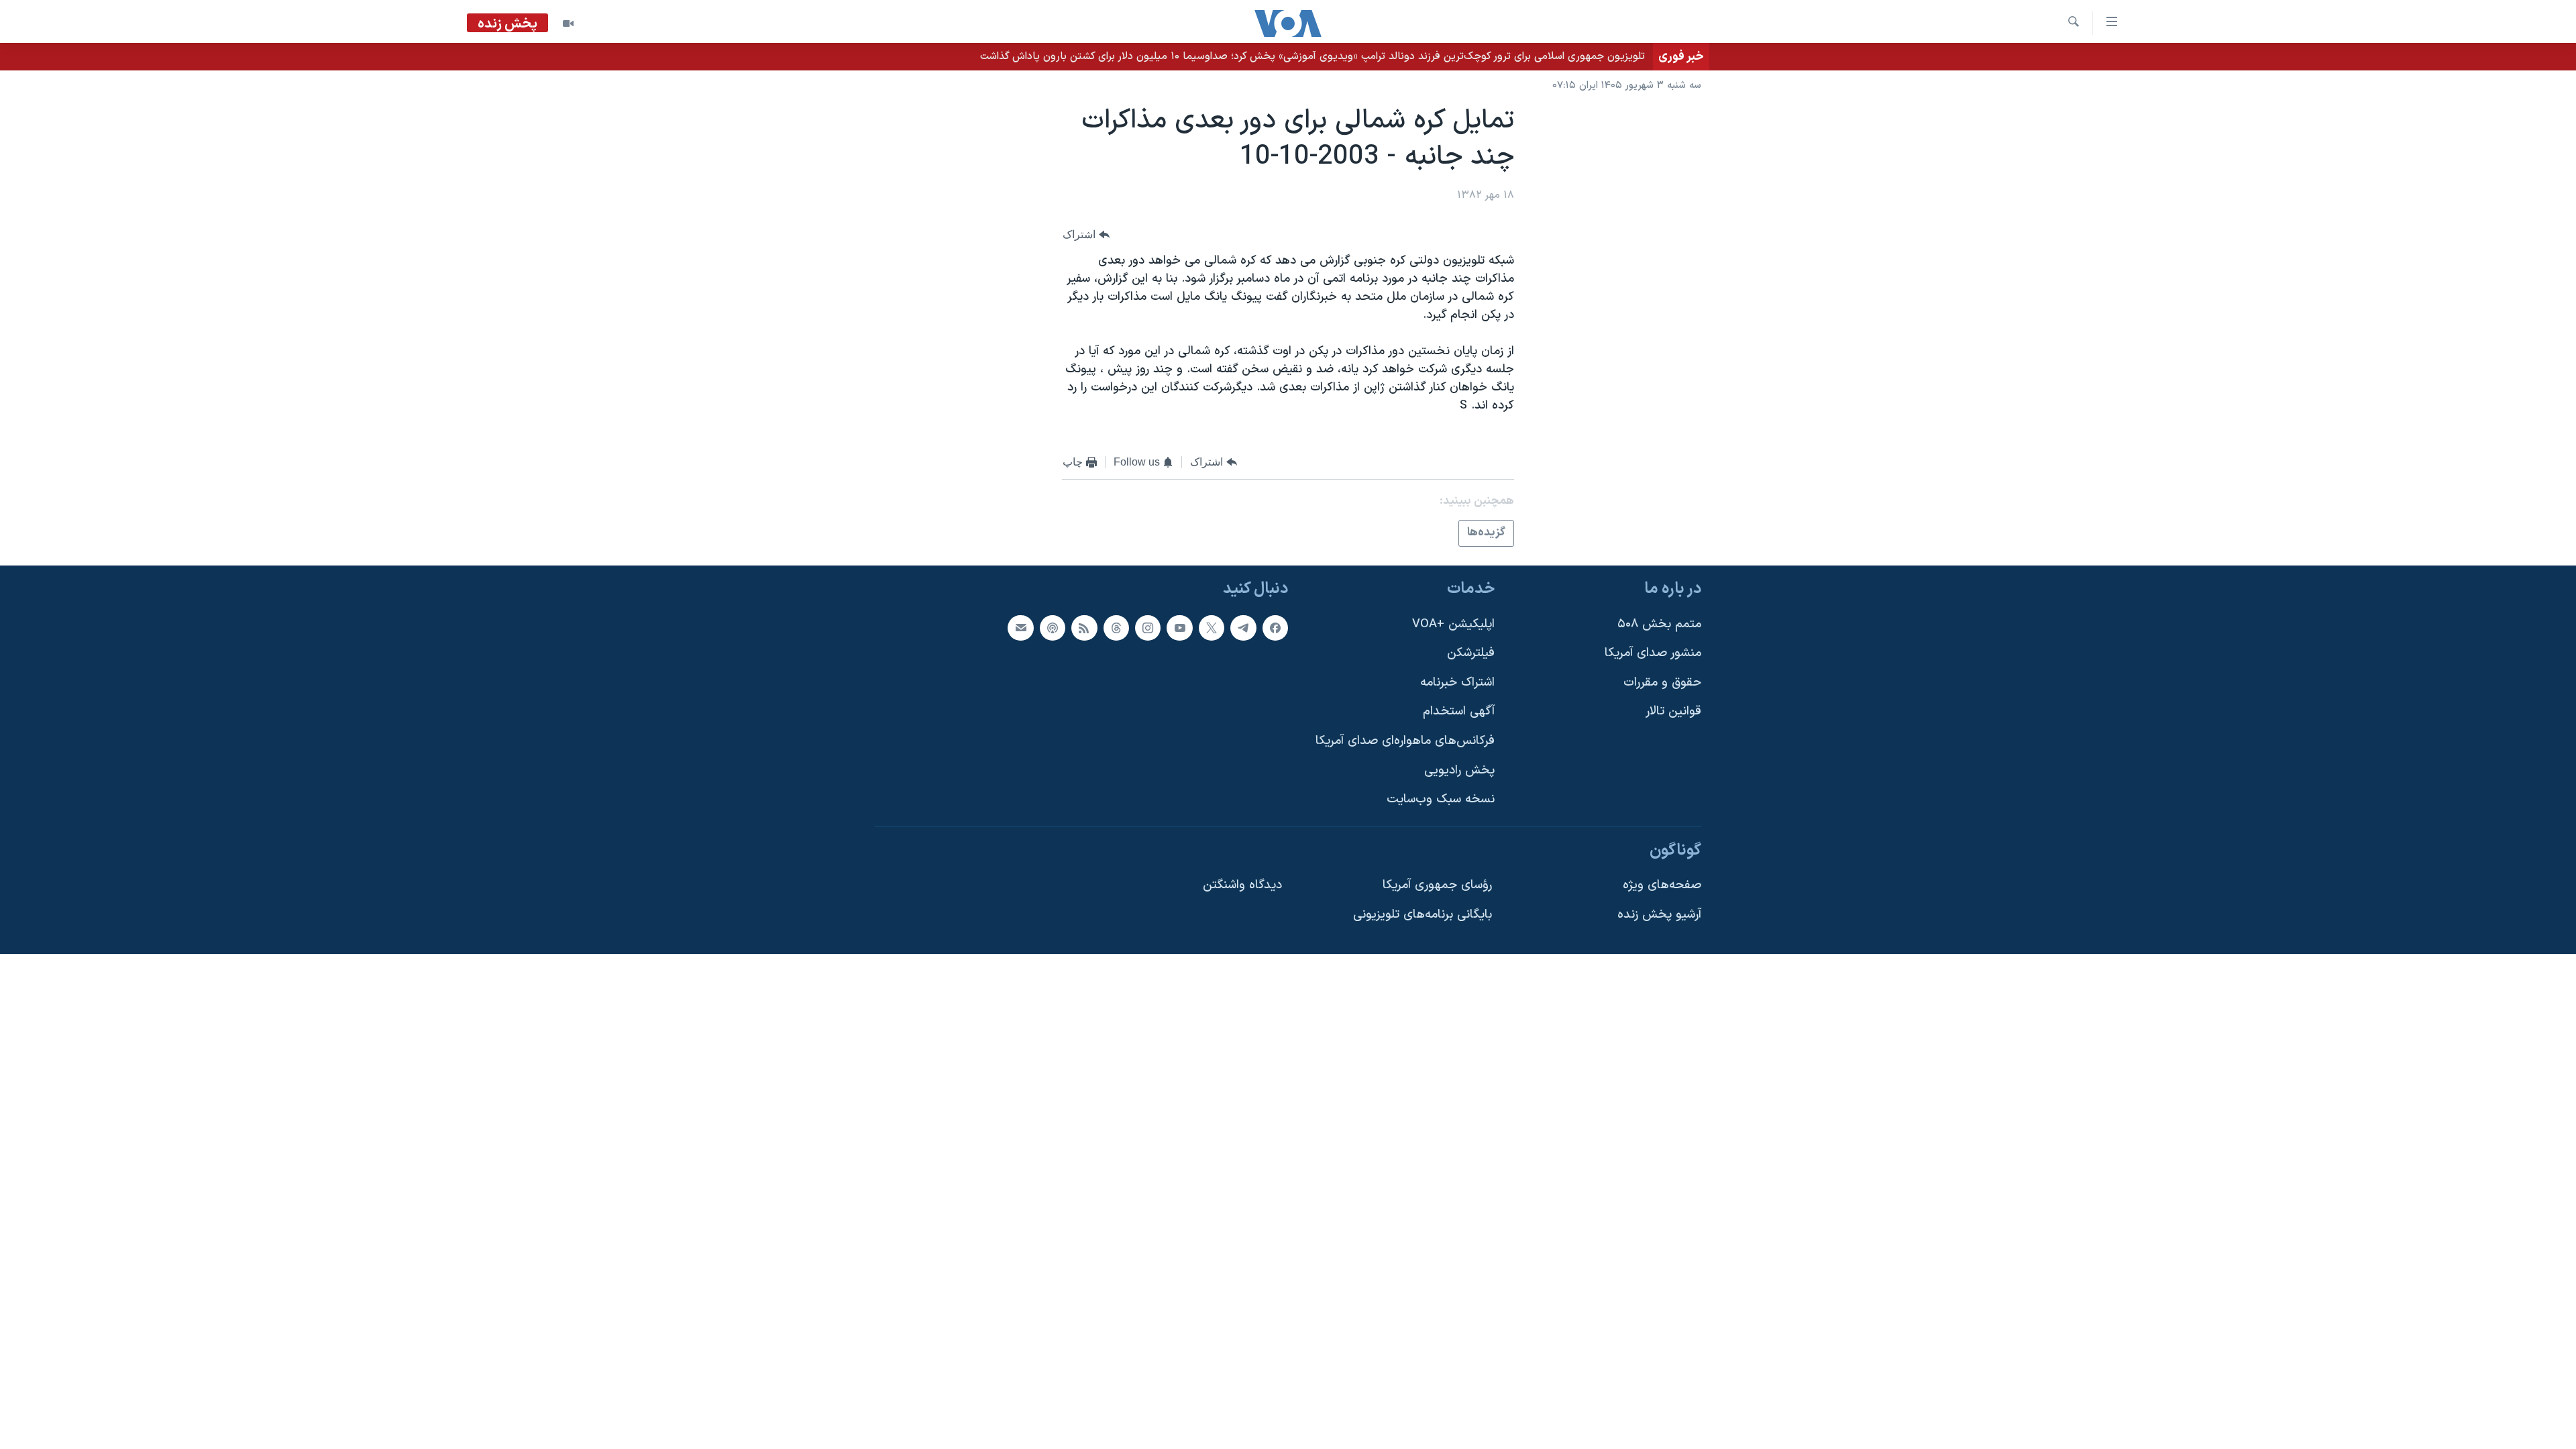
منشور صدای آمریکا (1653, 653)
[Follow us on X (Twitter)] (1212, 628)
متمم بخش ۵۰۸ (1659, 624)
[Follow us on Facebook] (1275, 628)
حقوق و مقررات (1662, 683)
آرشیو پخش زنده (1659, 915)
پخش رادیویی (1459, 770)
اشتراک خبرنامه (1457, 683)
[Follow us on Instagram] (1148, 628)
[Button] (1086, 234)
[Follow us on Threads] (1116, 628)
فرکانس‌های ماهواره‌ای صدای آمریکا (1405, 741)
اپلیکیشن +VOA (1453, 624)
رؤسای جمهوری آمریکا (1437, 885)
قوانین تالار (1673, 711)
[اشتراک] (1020, 628)
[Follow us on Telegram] (1243, 628)
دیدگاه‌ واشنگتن (1242, 885)
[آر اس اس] (1084, 628)
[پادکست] (1053, 628)
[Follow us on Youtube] (1179, 628)
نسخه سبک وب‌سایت (1441, 799)
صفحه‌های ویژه (1662, 885)
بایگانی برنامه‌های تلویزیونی (1423, 915)
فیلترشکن (1471, 653)
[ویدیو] (568, 23)
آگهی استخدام (1459, 711)
